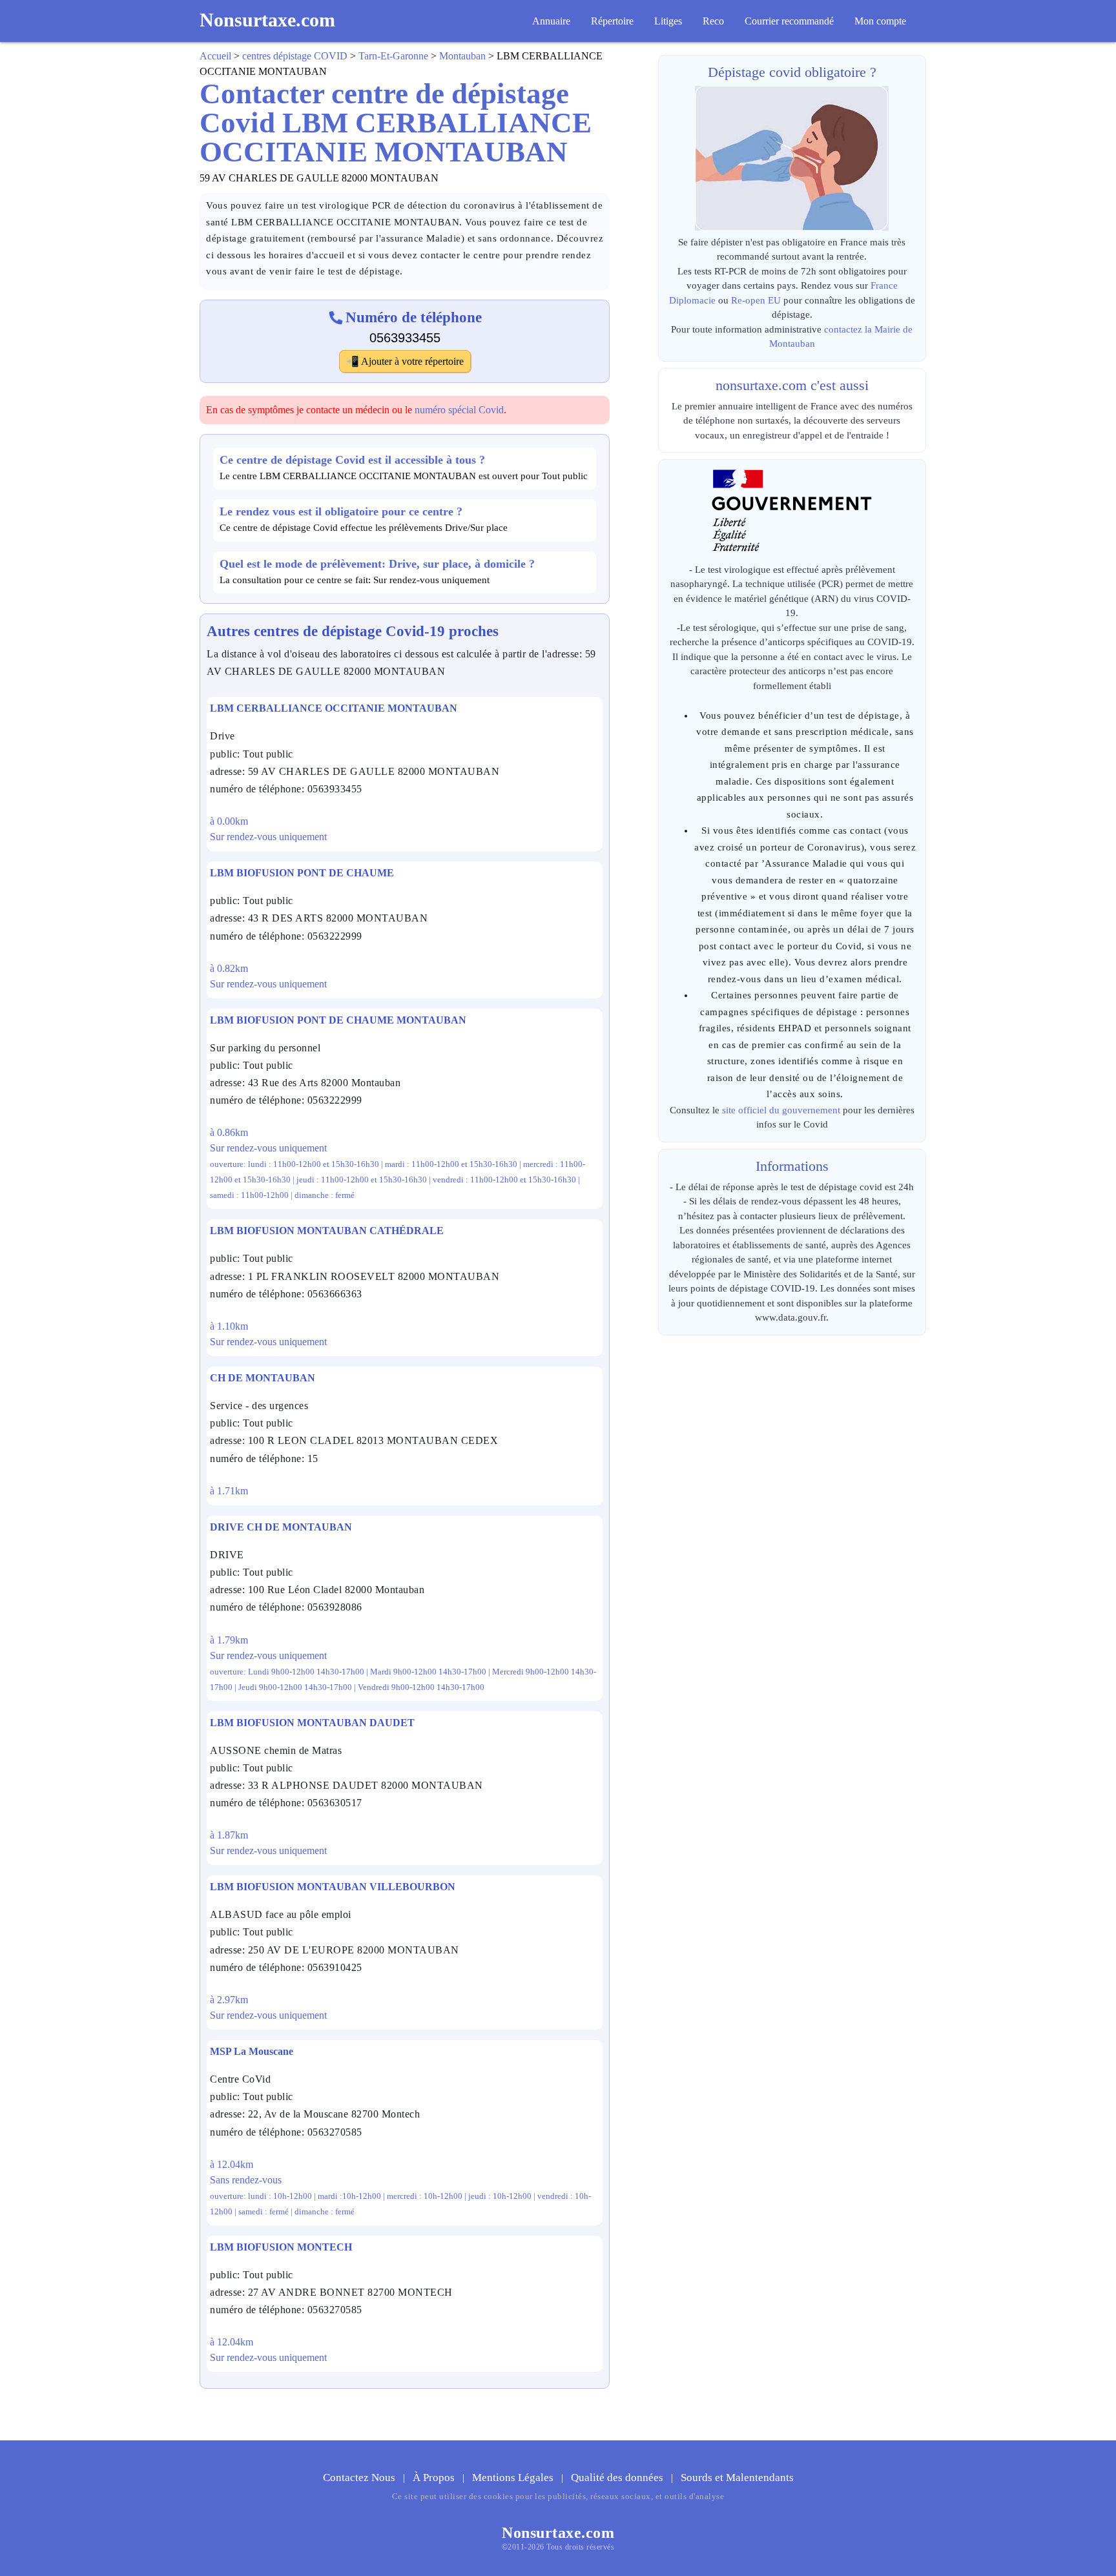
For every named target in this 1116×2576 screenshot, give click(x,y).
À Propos (435, 2478)
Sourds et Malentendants (737, 2478)
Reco (713, 21)
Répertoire (612, 21)
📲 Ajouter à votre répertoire (405, 361)
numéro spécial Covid (459, 410)
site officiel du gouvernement (781, 1110)
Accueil (215, 56)
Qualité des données (618, 2478)
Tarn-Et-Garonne (393, 56)
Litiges (668, 21)
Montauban (462, 56)
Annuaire (551, 21)
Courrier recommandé (789, 21)
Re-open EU (756, 300)
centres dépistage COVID (295, 56)
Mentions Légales (514, 2478)
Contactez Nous (360, 2478)
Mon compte (880, 21)
